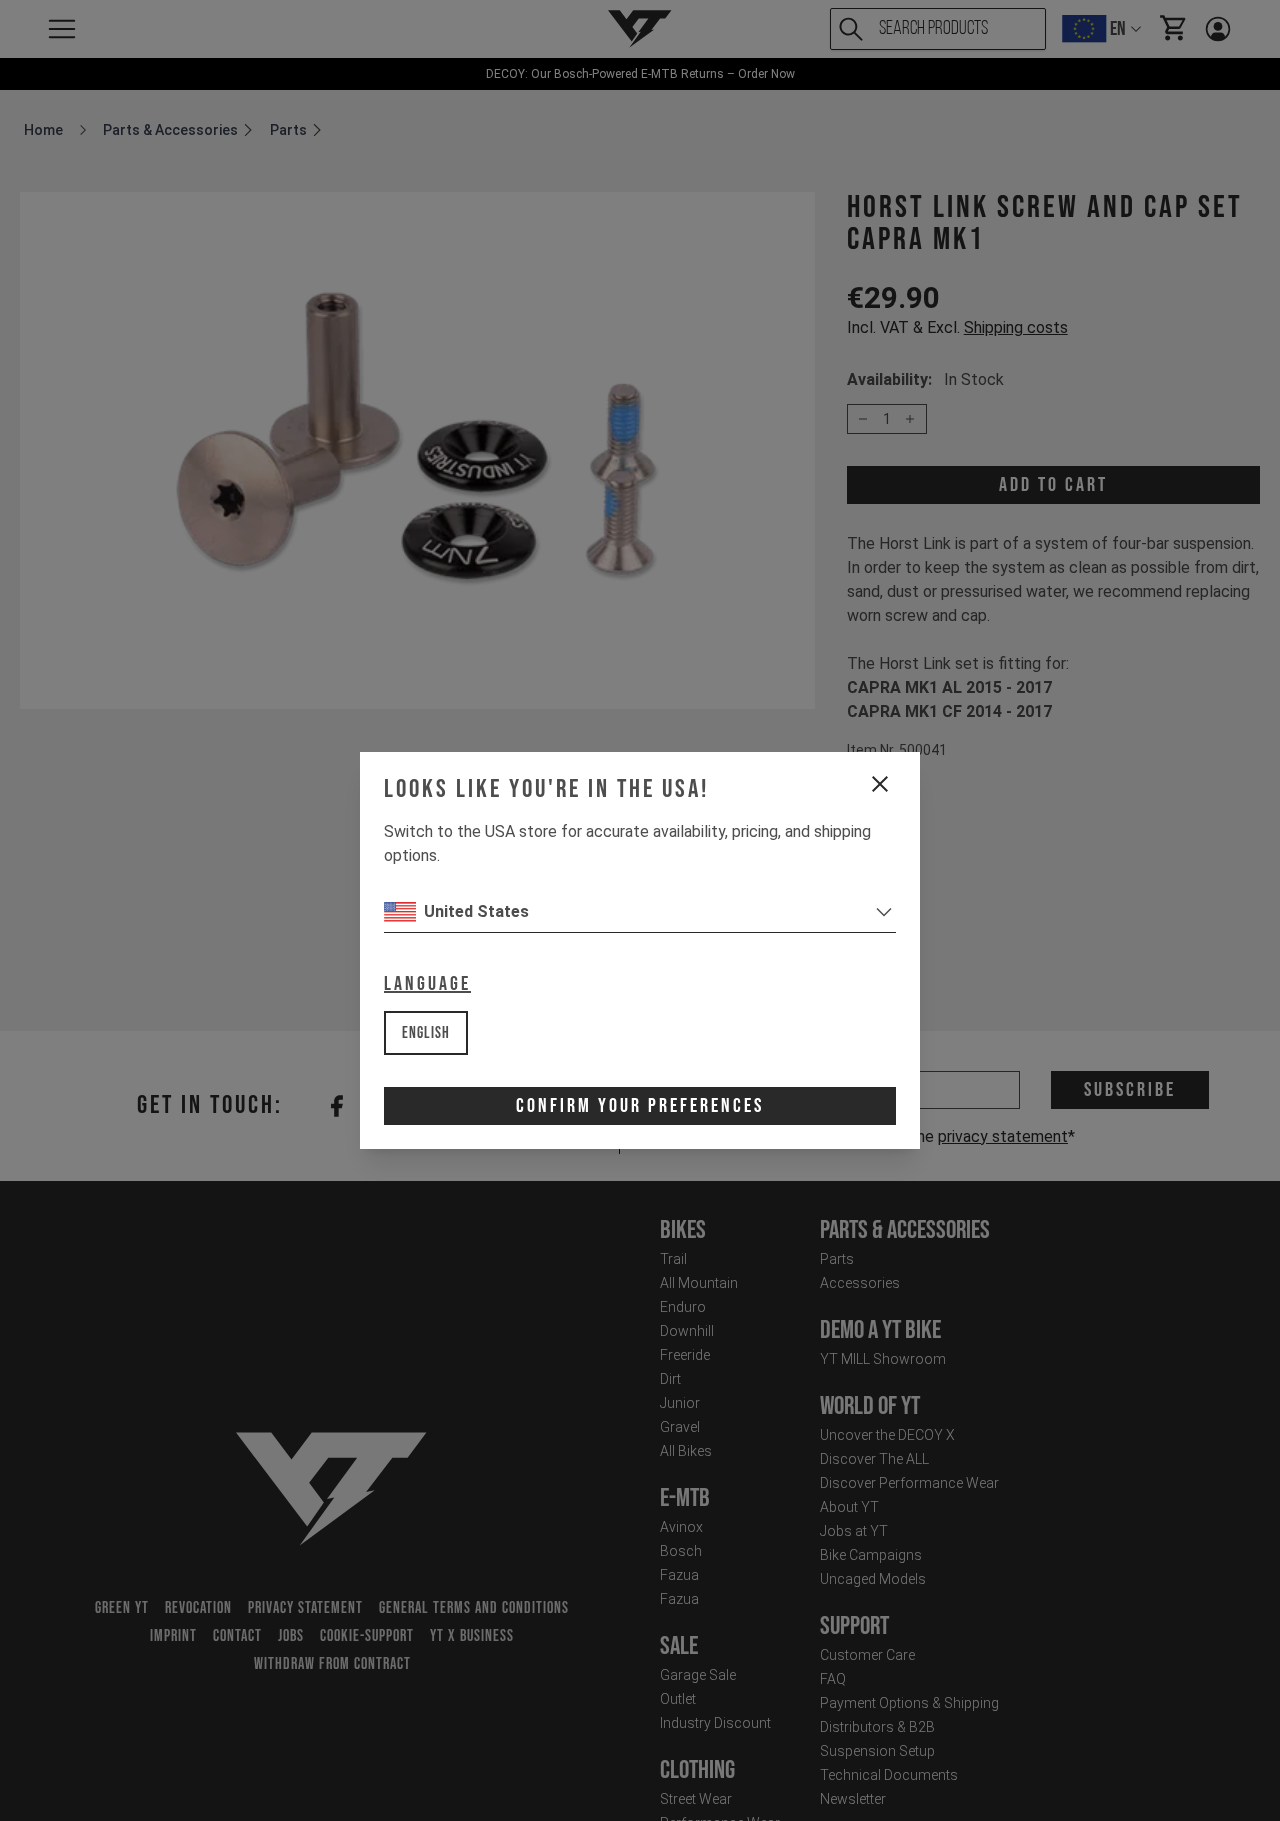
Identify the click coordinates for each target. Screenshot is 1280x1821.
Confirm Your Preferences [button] (640, 1106)
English (426, 1033)
